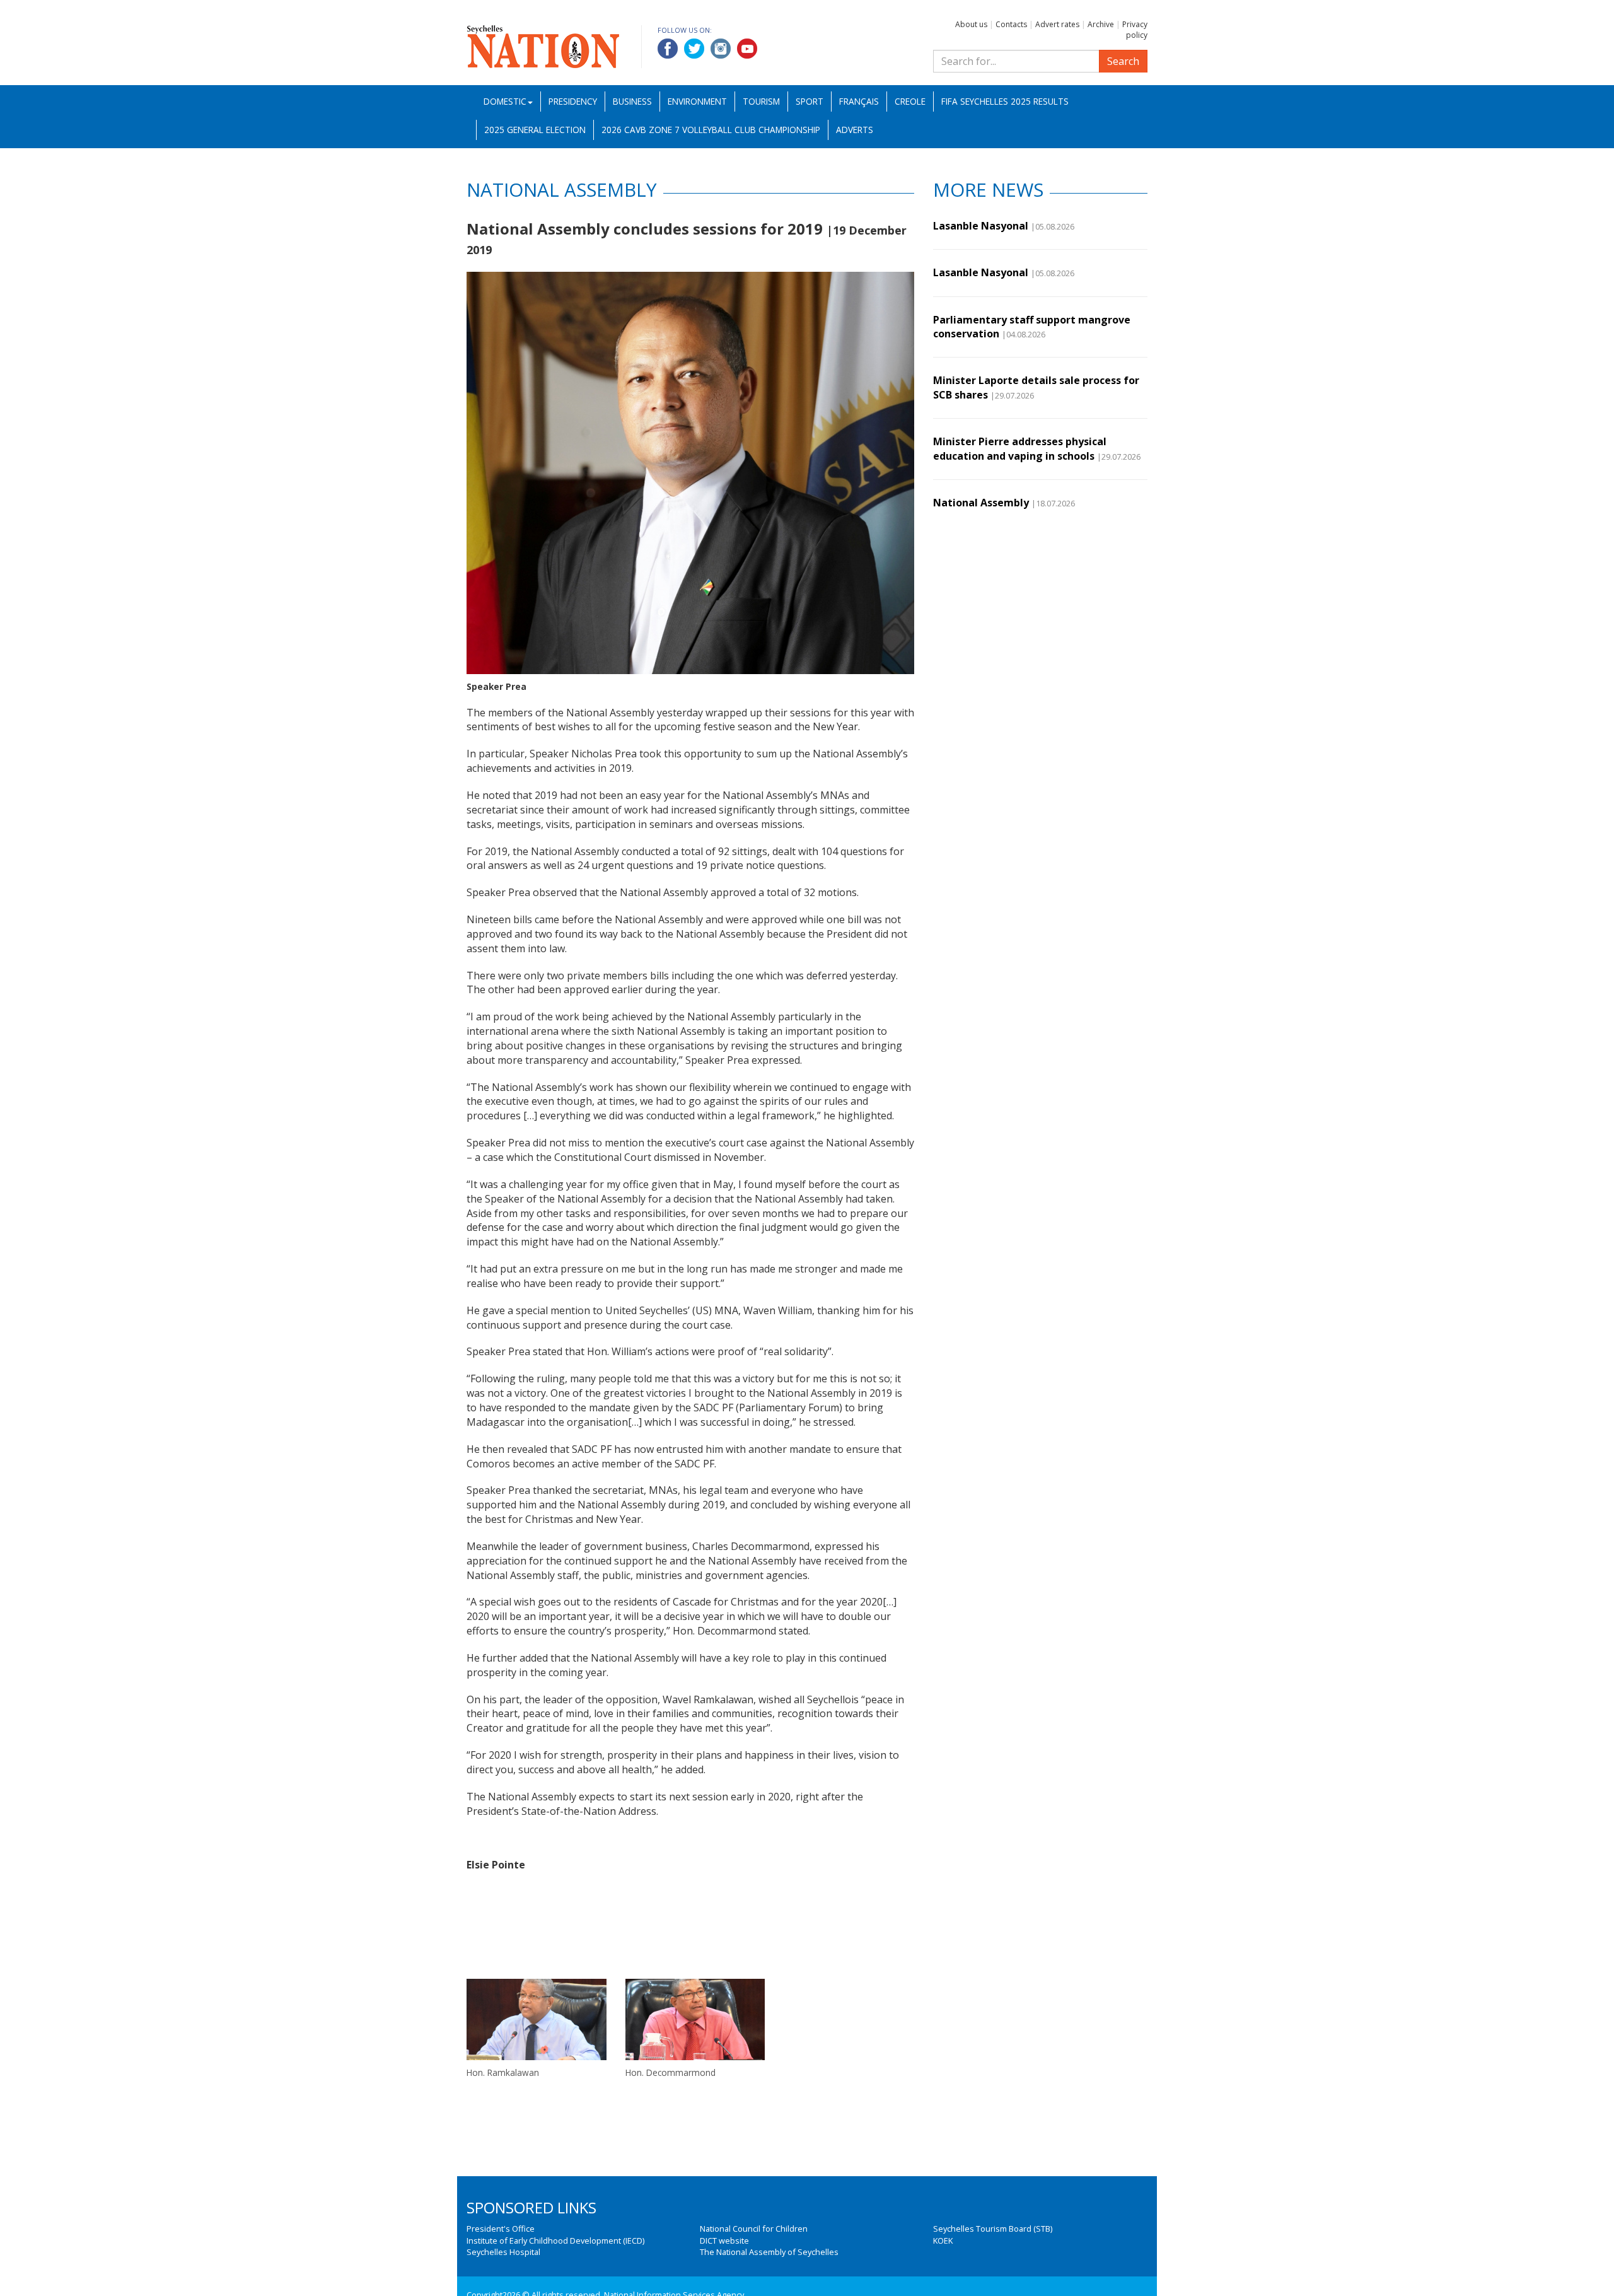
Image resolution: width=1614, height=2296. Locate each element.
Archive (1101, 24)
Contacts (1011, 24)
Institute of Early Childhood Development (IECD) (555, 2241)
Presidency (573, 101)
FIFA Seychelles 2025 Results (1005, 101)
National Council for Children (754, 2229)
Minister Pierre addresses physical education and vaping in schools (1020, 448)
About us (971, 24)
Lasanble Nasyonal (981, 226)
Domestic (505, 101)
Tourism (761, 101)
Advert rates (1057, 24)
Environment (697, 101)
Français (859, 101)
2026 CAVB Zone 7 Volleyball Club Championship (711, 130)
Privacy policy (1135, 30)
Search (1123, 61)
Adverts (855, 130)
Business (632, 101)
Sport (810, 101)
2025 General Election (535, 130)
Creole (910, 101)
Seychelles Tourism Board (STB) (993, 2229)
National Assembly (981, 503)
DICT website (724, 2241)
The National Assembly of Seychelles (769, 2252)
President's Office (501, 2229)
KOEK (943, 2241)
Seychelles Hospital (503, 2252)
